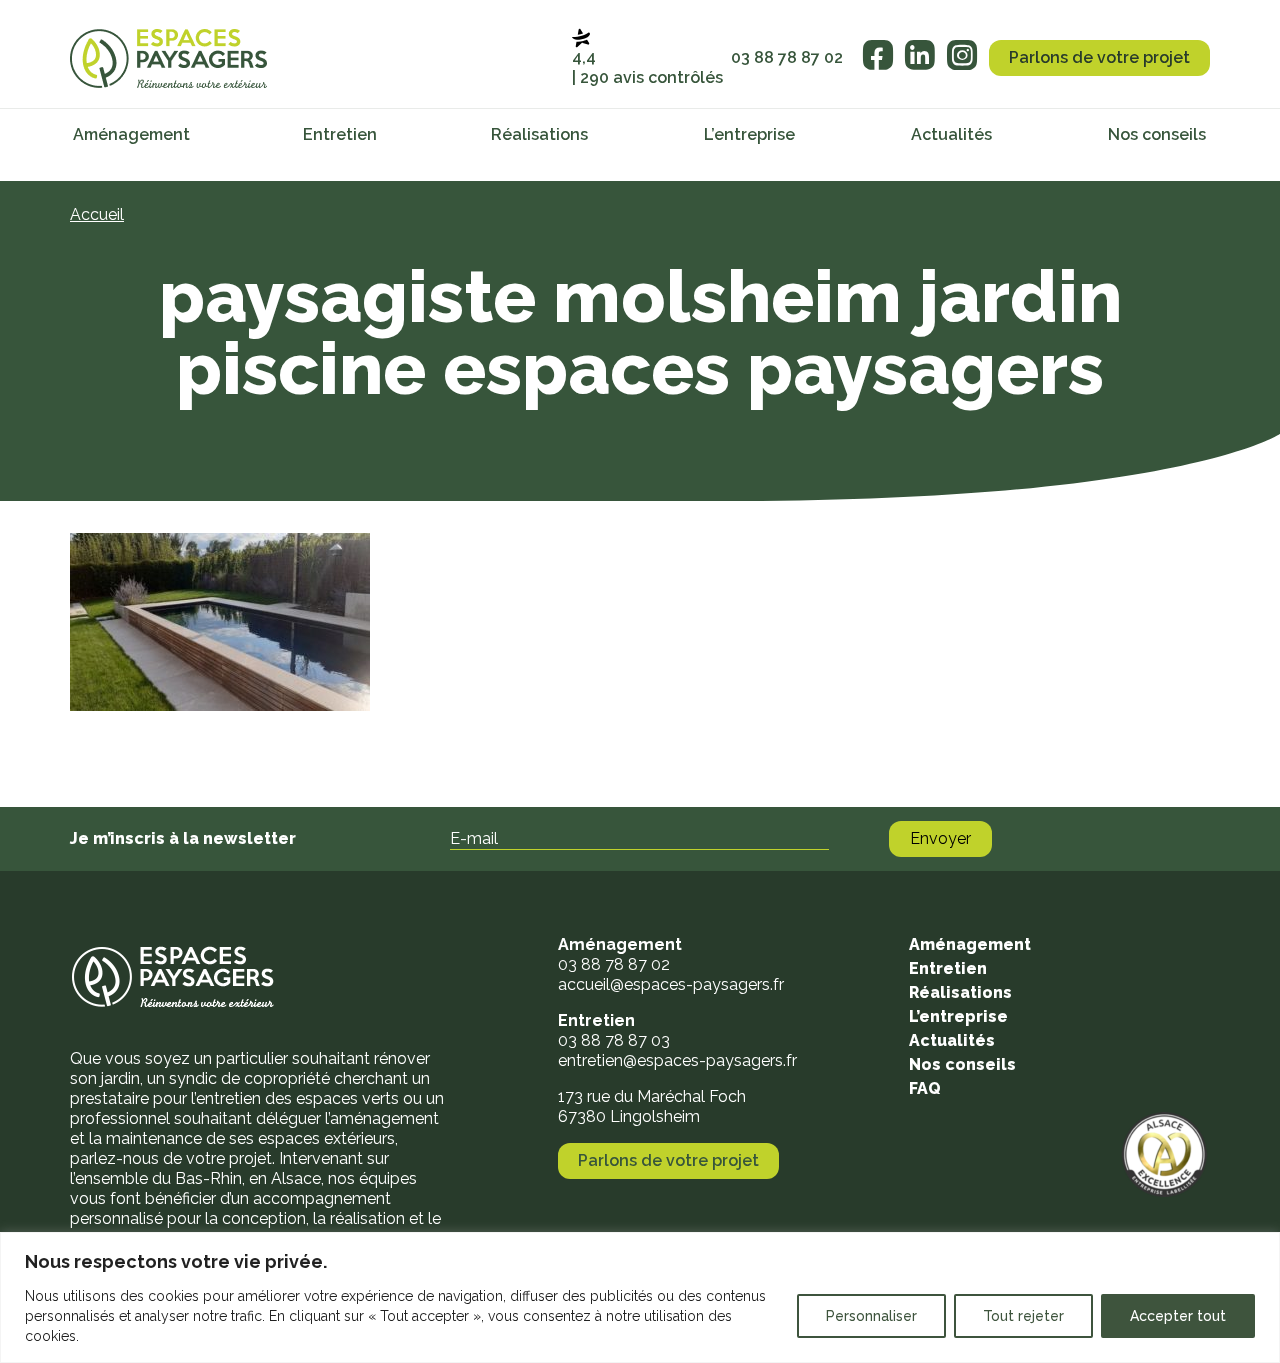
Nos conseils (1157, 134)
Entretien (340, 134)
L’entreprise (749, 134)
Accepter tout (1178, 1316)
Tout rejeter (1023, 1316)
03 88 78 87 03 (614, 1040)
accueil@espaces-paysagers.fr (671, 984)
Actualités (951, 134)
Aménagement (131, 134)
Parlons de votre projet (1099, 57)
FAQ (925, 1088)
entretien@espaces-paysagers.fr (677, 1060)
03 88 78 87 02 (787, 57)
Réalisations (539, 134)
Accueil (97, 214)
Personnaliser (871, 1316)
